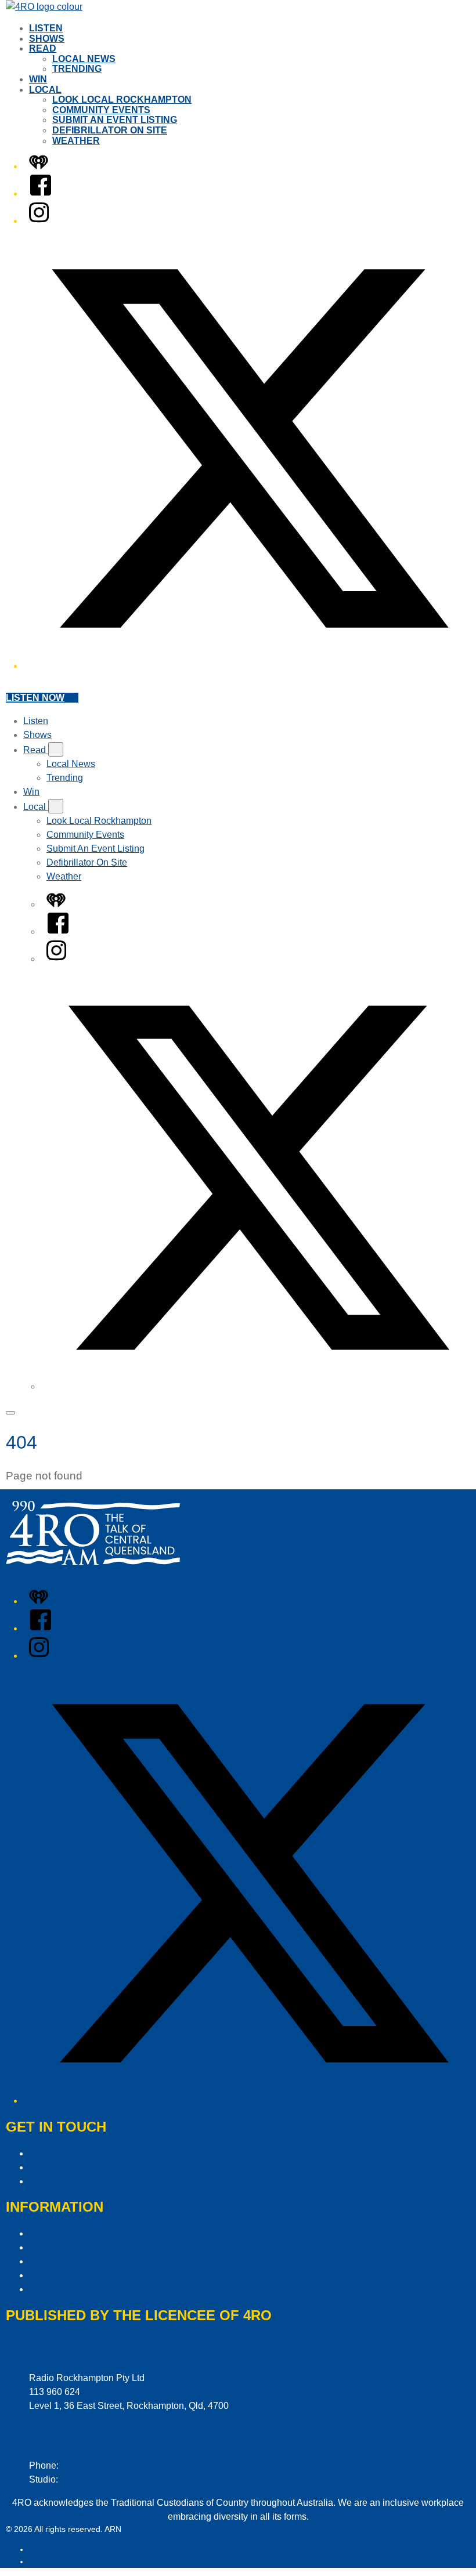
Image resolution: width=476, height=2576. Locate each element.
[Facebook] (41, 193)
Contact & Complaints (74, 2153)
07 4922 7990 (89, 2479)
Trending (77, 69)
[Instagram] (39, 221)
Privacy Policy (58, 2233)
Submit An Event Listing (115, 120)
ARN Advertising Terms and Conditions (109, 2261)
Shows (47, 39)
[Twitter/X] (250, 666)
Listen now (35, 698)
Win (38, 79)
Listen (46, 28)
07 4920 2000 (89, 2465)
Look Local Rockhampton (122, 100)
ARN (37, 2549)
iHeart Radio (52, 2561)
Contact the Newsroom (76, 2181)
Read (43, 48)
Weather (76, 141)
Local (45, 90)
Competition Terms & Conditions (95, 2247)
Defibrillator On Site (110, 130)
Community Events (101, 110)
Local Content (58, 2289)
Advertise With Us (66, 2167)
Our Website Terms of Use (83, 2275)
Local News (84, 59)
